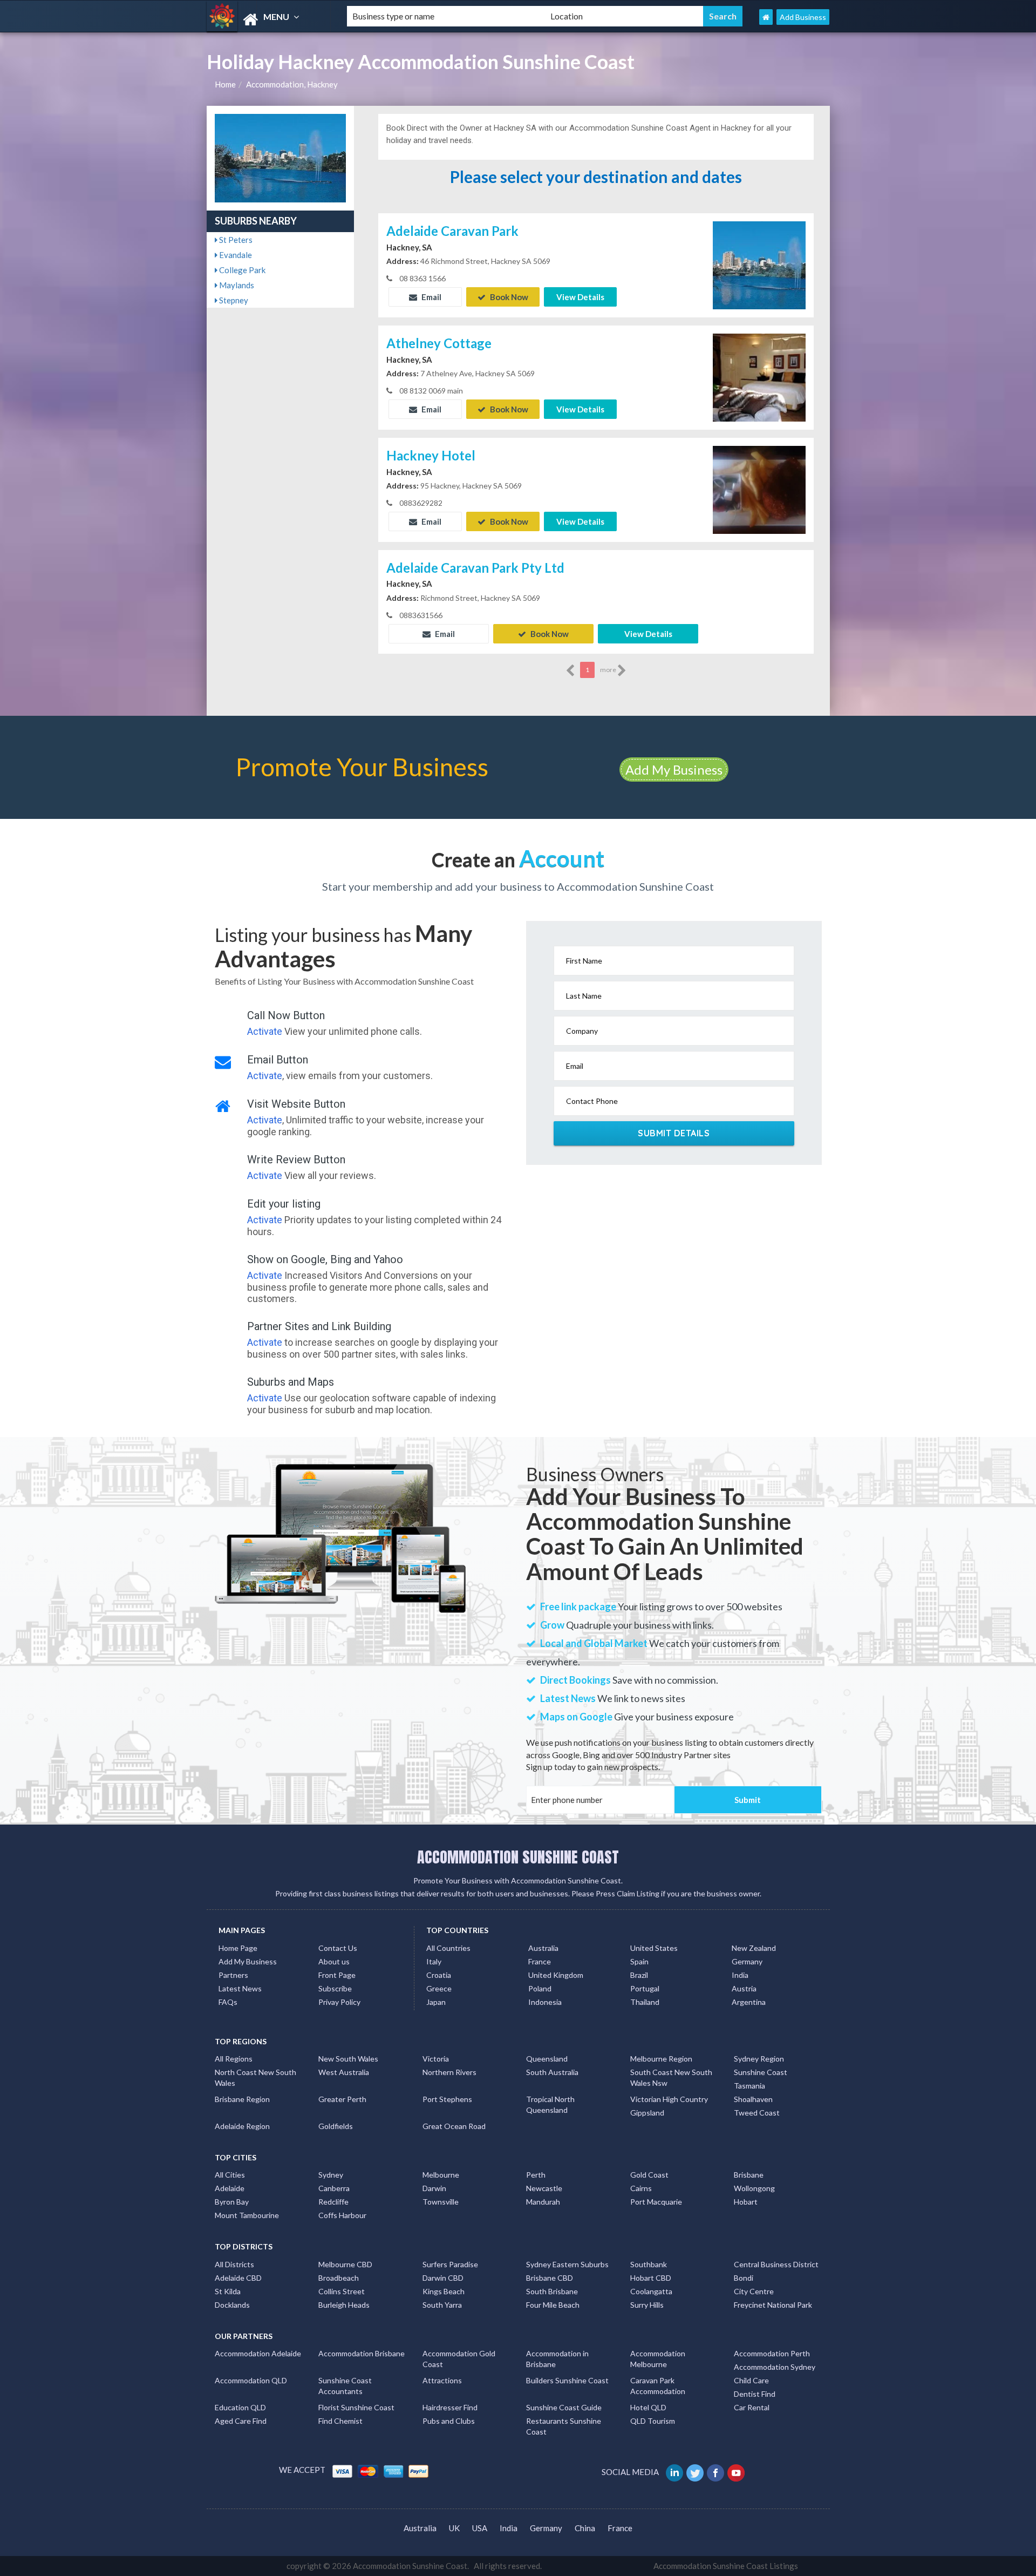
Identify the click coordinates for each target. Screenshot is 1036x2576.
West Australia (344, 2072)
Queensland (547, 2059)
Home (225, 84)
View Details (580, 297)
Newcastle (544, 2188)
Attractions (442, 2380)
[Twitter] (696, 2472)
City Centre (754, 2291)
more (609, 670)
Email (431, 297)
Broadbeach (339, 2278)
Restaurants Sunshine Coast (564, 2426)
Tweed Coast (757, 2113)
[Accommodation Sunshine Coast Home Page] (766, 17)
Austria (744, 1988)
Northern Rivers (449, 2072)
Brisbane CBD (550, 2278)
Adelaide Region (242, 2126)
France (540, 1961)
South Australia (552, 2072)
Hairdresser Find (450, 2407)
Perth (536, 2175)
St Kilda (228, 2291)
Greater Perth (342, 2099)
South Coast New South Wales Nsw (671, 2077)
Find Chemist (340, 2421)
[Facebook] (716, 2472)
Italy (434, 1961)
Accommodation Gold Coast (459, 2359)
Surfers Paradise (450, 2264)
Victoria (436, 2059)
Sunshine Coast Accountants (345, 2386)
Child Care (751, 2380)
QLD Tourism (653, 2421)
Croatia (439, 1975)
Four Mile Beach (553, 2305)
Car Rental (752, 2407)
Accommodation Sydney (775, 2367)
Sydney (331, 2175)
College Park (241, 270)
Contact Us (338, 1948)
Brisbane (749, 2175)
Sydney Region (759, 2059)
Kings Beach (444, 2291)
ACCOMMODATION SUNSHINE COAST (518, 1857)
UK (454, 2528)
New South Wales (348, 2059)
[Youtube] (737, 2472)
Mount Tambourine (247, 2215)
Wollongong (754, 2188)
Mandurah (543, 2202)
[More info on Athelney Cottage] (759, 376)
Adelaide (230, 2188)
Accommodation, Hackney (292, 84)
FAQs (228, 2002)
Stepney (233, 300)
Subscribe (335, 1988)
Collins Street (342, 2291)
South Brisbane (552, 2291)
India (740, 1975)
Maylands (236, 285)
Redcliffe (333, 2202)
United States (654, 1948)
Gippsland (647, 2113)
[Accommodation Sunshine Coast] (268, 20)
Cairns (641, 2188)
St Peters (235, 240)
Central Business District (776, 2264)
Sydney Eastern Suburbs (567, 2264)
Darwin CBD (443, 2278)
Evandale (235, 255)
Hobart (746, 2202)
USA (480, 2528)
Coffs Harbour (342, 2215)
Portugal (645, 1988)
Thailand (645, 2002)
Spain (639, 1961)
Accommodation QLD (251, 2380)
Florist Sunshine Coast (356, 2407)
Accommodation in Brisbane (557, 2359)
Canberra (334, 2188)
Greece (439, 1988)
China (585, 2528)
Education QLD (240, 2407)
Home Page (238, 1948)
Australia (543, 1948)
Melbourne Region (661, 2059)
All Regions (234, 2059)
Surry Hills (647, 2305)
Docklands (232, 2305)
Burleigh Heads (344, 2305)
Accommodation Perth (772, 2353)
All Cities (230, 2175)
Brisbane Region (242, 2099)
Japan (436, 2002)
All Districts (234, 2264)
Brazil (639, 1975)
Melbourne (441, 2175)
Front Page (337, 1975)
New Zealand (754, 1948)
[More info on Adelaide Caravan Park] (759, 264)
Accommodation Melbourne (658, 2359)
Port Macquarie (656, 2202)
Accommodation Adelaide (258, 2353)
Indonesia (545, 2002)
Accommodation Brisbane (362, 2353)
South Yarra (442, 2305)
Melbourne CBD (345, 2264)
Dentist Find (755, 2394)
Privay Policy (339, 2002)
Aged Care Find (241, 2421)
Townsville (441, 2202)
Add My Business (674, 770)
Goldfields (336, 2126)
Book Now (508, 297)
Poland (540, 1988)
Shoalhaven (753, 2099)
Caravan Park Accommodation (658, 2386)
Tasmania (749, 2086)
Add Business (803, 17)
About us (334, 1961)
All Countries (448, 1948)
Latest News (240, 1988)
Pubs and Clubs (449, 2421)
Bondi (744, 2278)
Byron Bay (232, 2202)
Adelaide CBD (238, 2278)
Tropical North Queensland (550, 2104)
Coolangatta (651, 2291)
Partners (233, 1975)
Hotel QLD (648, 2407)
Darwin (434, 2188)
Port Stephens (447, 2099)
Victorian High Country (669, 2099)
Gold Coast (649, 2175)
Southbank (649, 2264)
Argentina (749, 2002)
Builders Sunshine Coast (567, 2380)
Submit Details (674, 1133)
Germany (747, 1961)
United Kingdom (556, 1975)
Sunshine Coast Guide (564, 2407)
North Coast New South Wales (255, 2077)
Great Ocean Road (454, 2126)
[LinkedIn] (675, 2472)
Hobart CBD (651, 2278)
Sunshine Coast (761, 2072)
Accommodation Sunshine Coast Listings (726, 2566)
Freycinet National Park (773, 2305)
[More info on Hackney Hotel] (759, 489)
